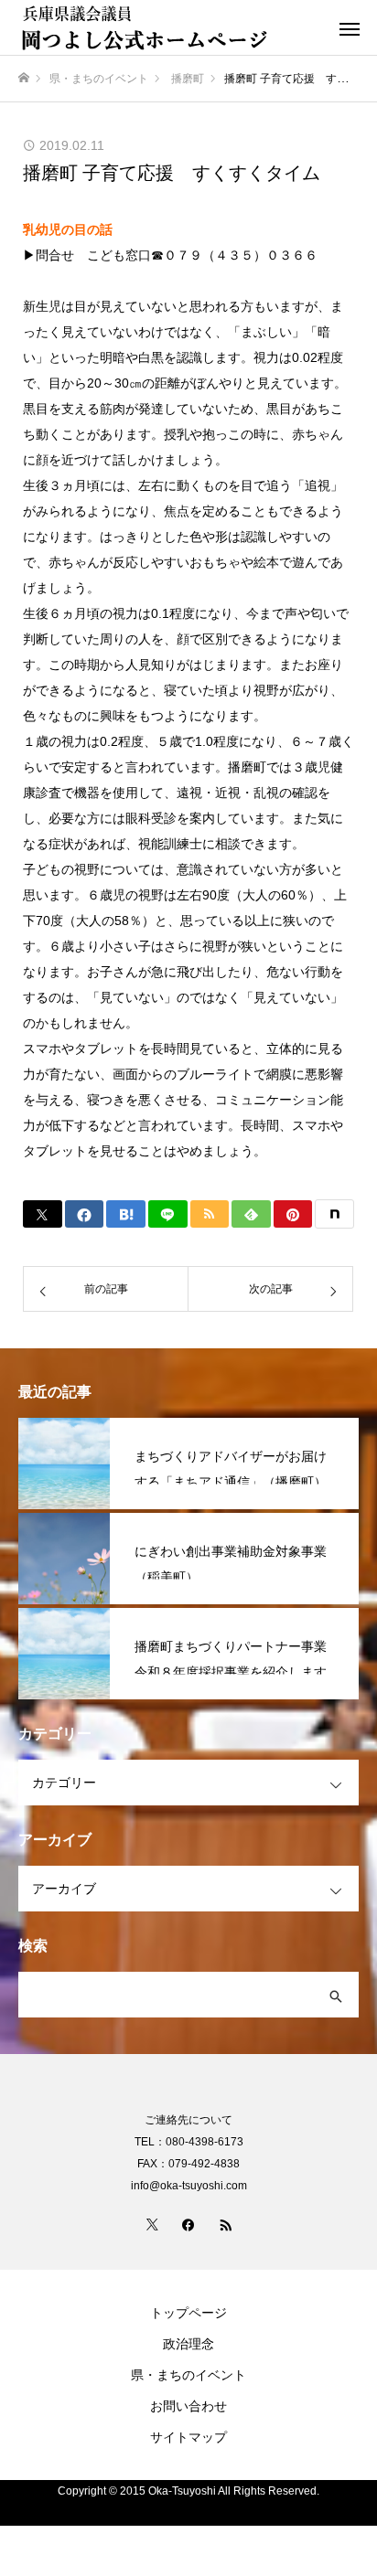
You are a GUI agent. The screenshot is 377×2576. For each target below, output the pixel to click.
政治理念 (188, 2344)
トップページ (188, 2313)
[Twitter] (152, 2224)
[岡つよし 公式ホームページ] (170, 27)
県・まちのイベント (188, 2375)
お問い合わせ (188, 2406)
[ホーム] (24, 78)
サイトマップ (188, 2437)
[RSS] (225, 2224)
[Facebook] (188, 2224)
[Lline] (168, 1214)
